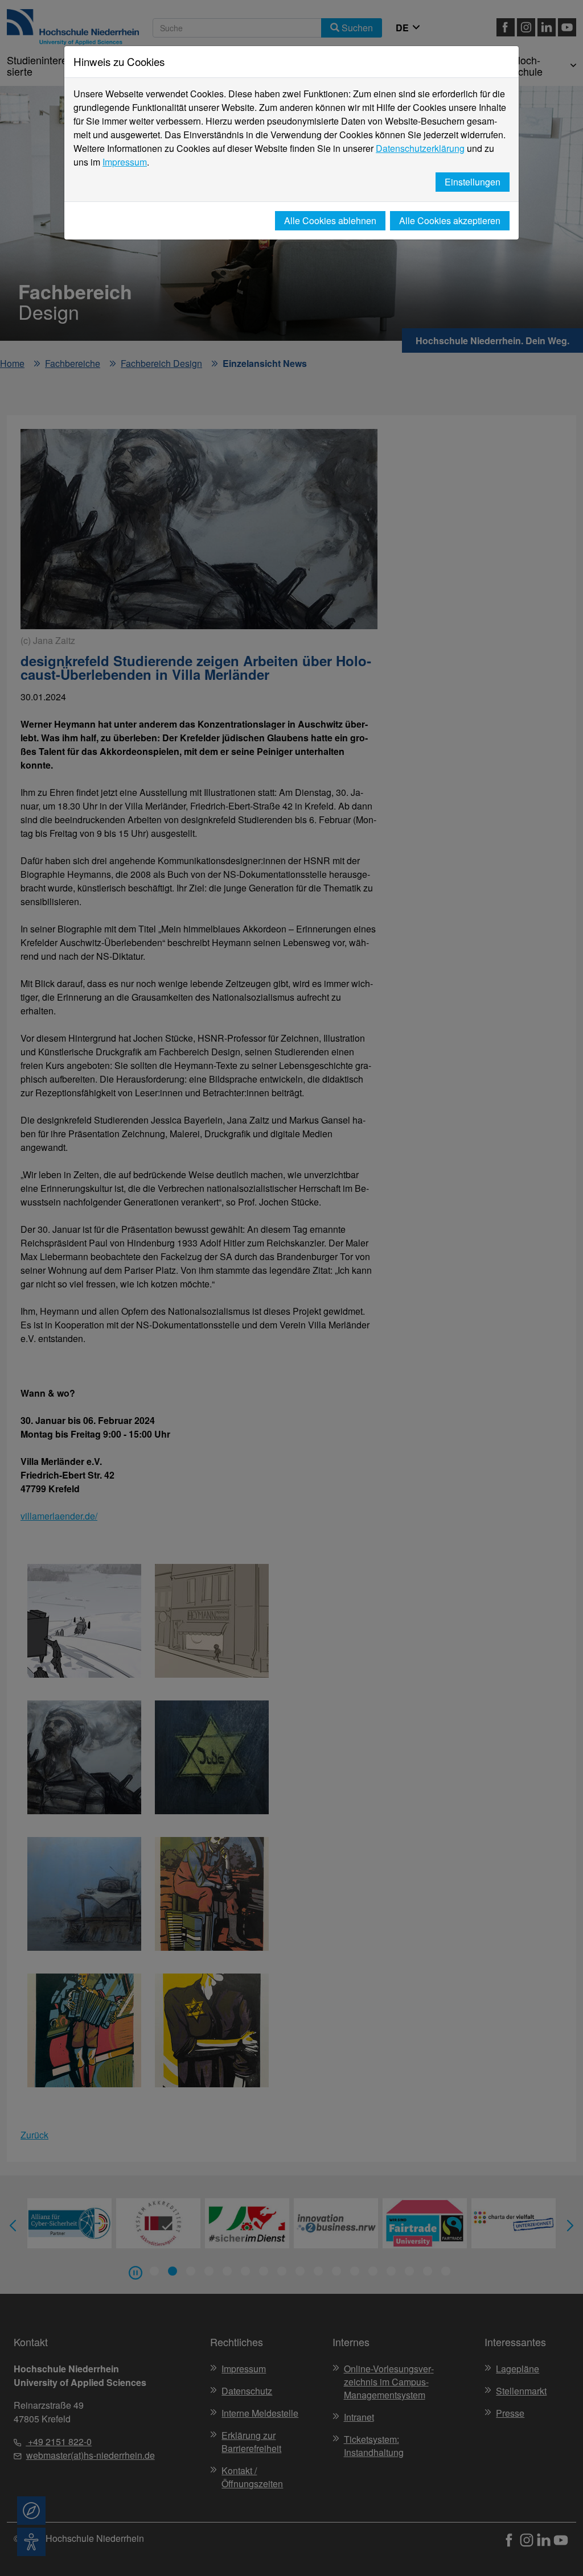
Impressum (125, 162)
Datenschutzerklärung (420, 148)
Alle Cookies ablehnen (330, 220)
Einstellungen (473, 182)
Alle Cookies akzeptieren (450, 220)
